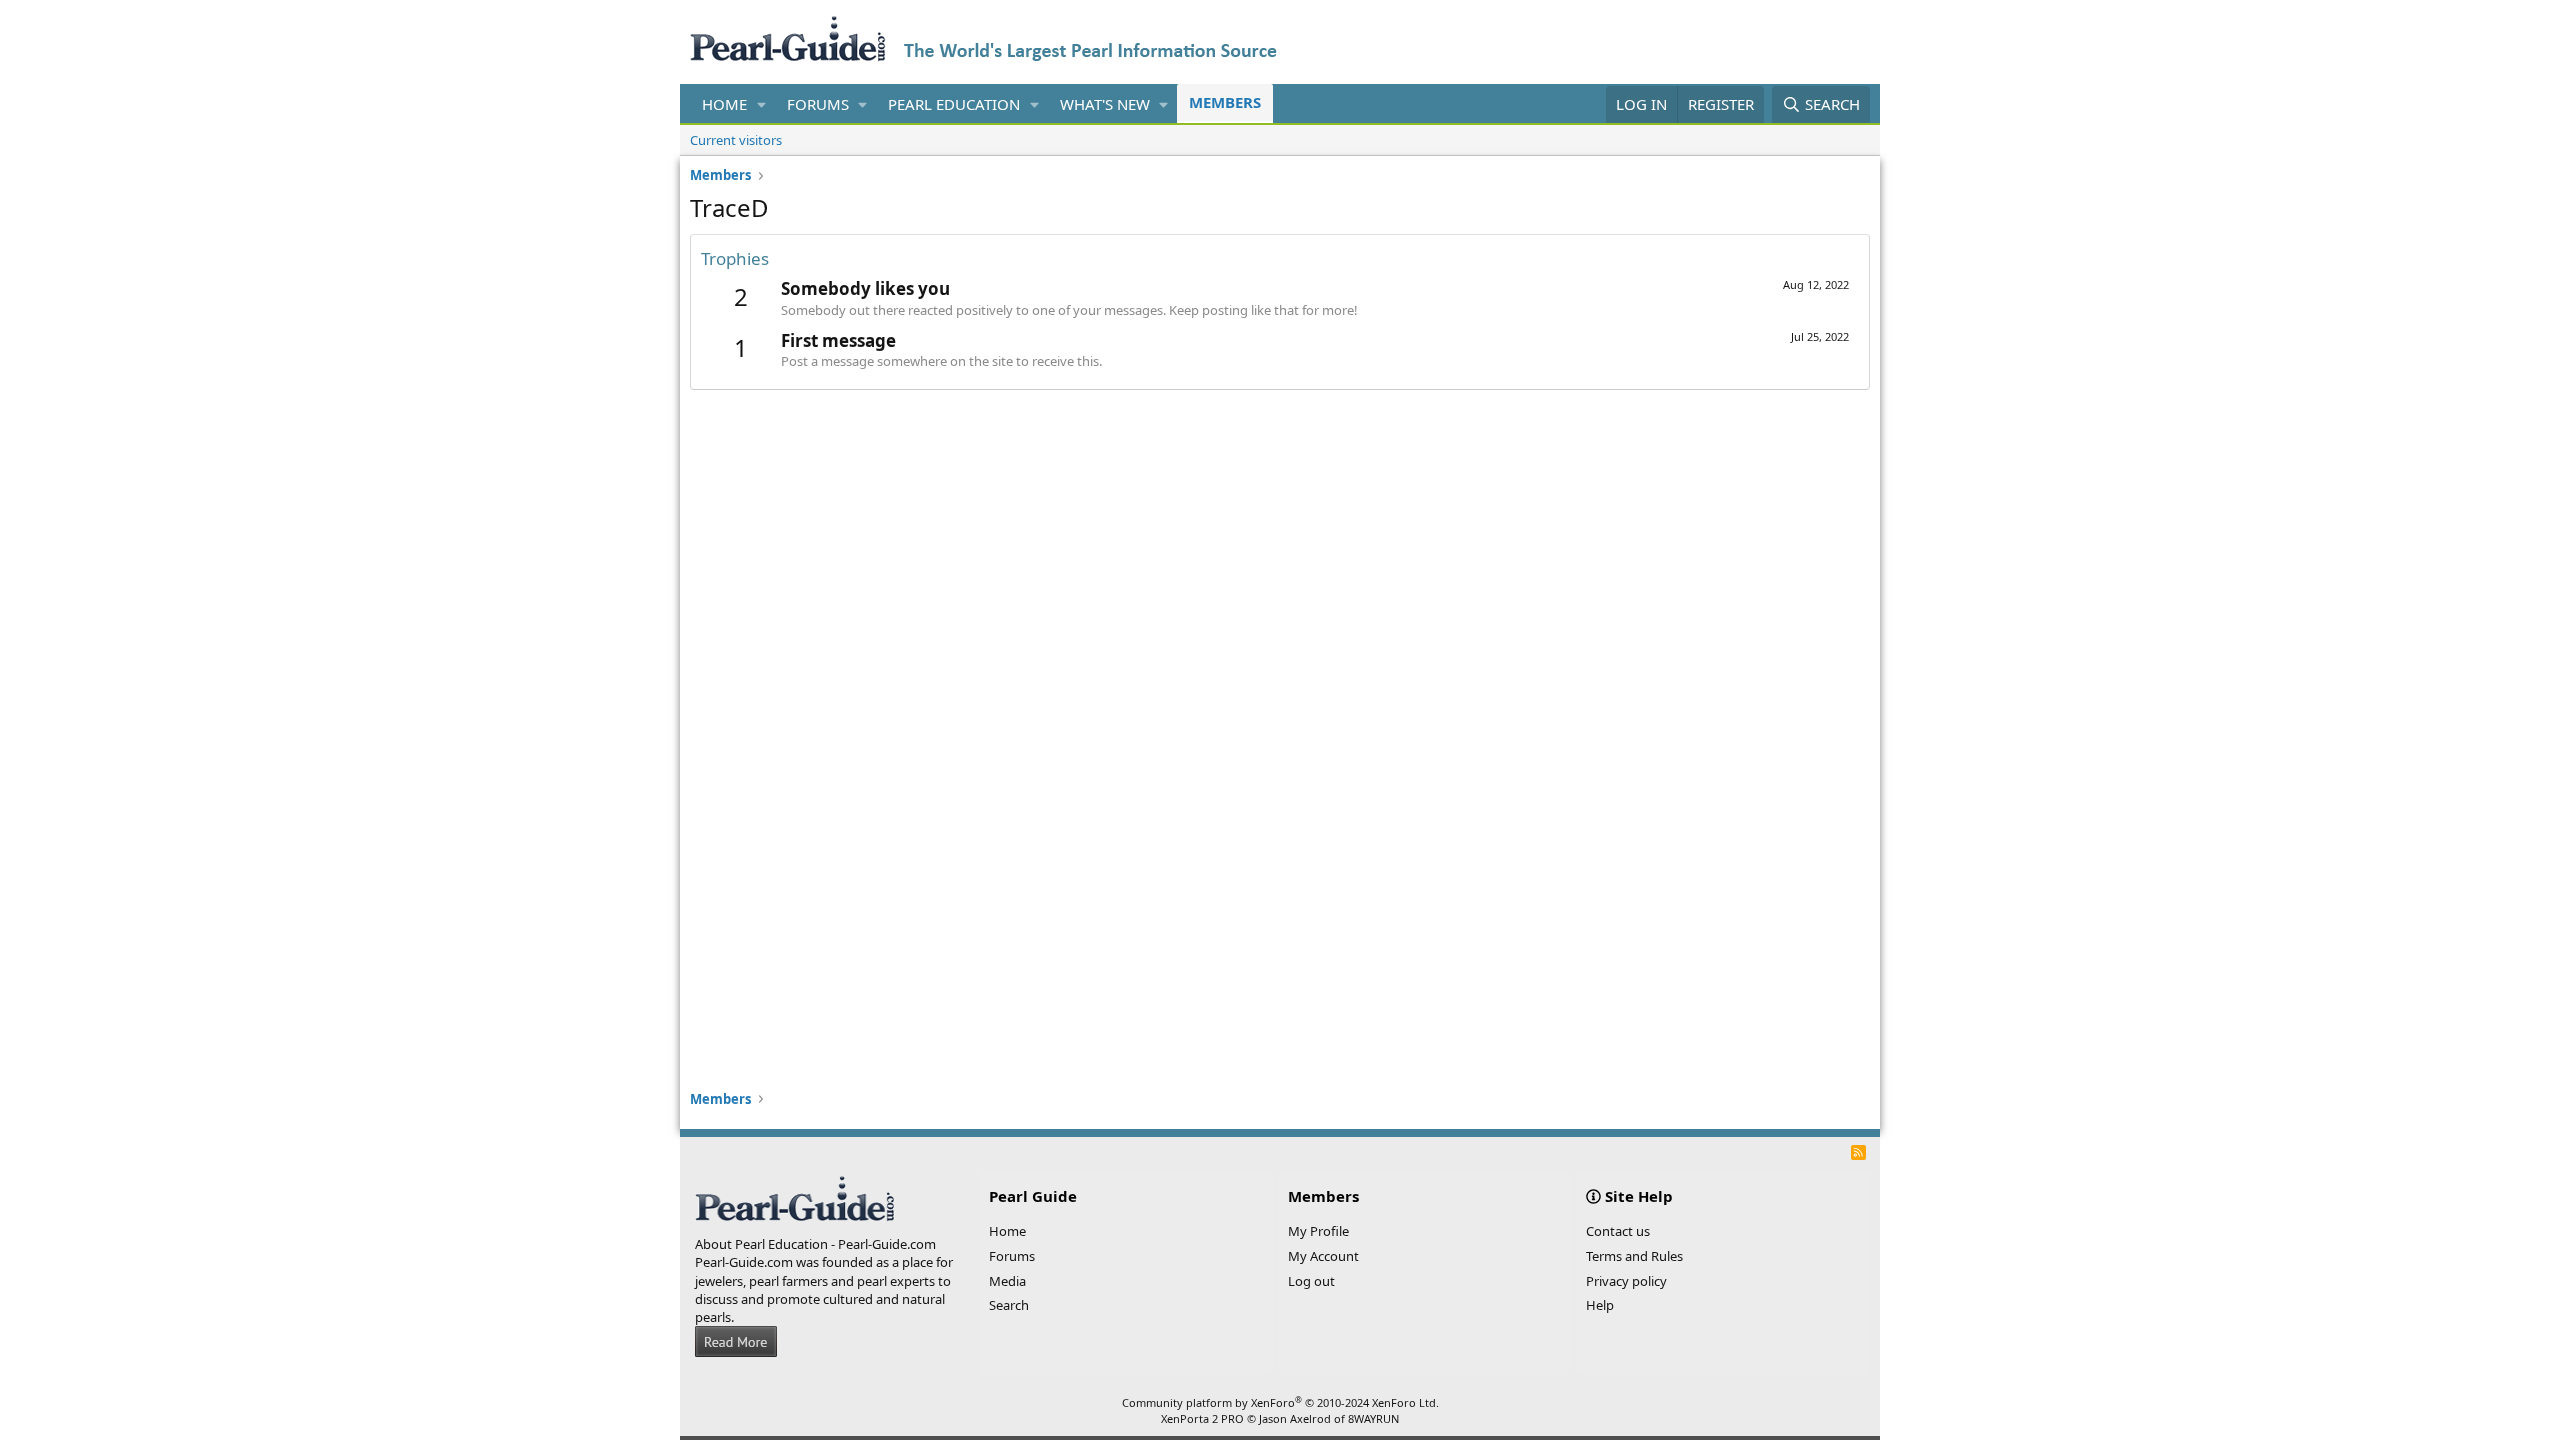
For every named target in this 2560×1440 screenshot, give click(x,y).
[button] (762, 104)
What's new (1105, 104)
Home (724, 104)
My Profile (1318, 1231)
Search (1009, 1305)
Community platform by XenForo (1280, 1402)
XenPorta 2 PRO (1202, 1418)
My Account (1323, 1256)
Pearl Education (954, 104)
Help (1600, 1305)
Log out (1311, 1281)
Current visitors (736, 140)
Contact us (1618, 1231)
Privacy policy (1626, 1281)
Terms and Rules (1634, 1256)
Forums (818, 104)
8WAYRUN (1373, 1418)
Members (1225, 102)
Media (1007, 1281)
